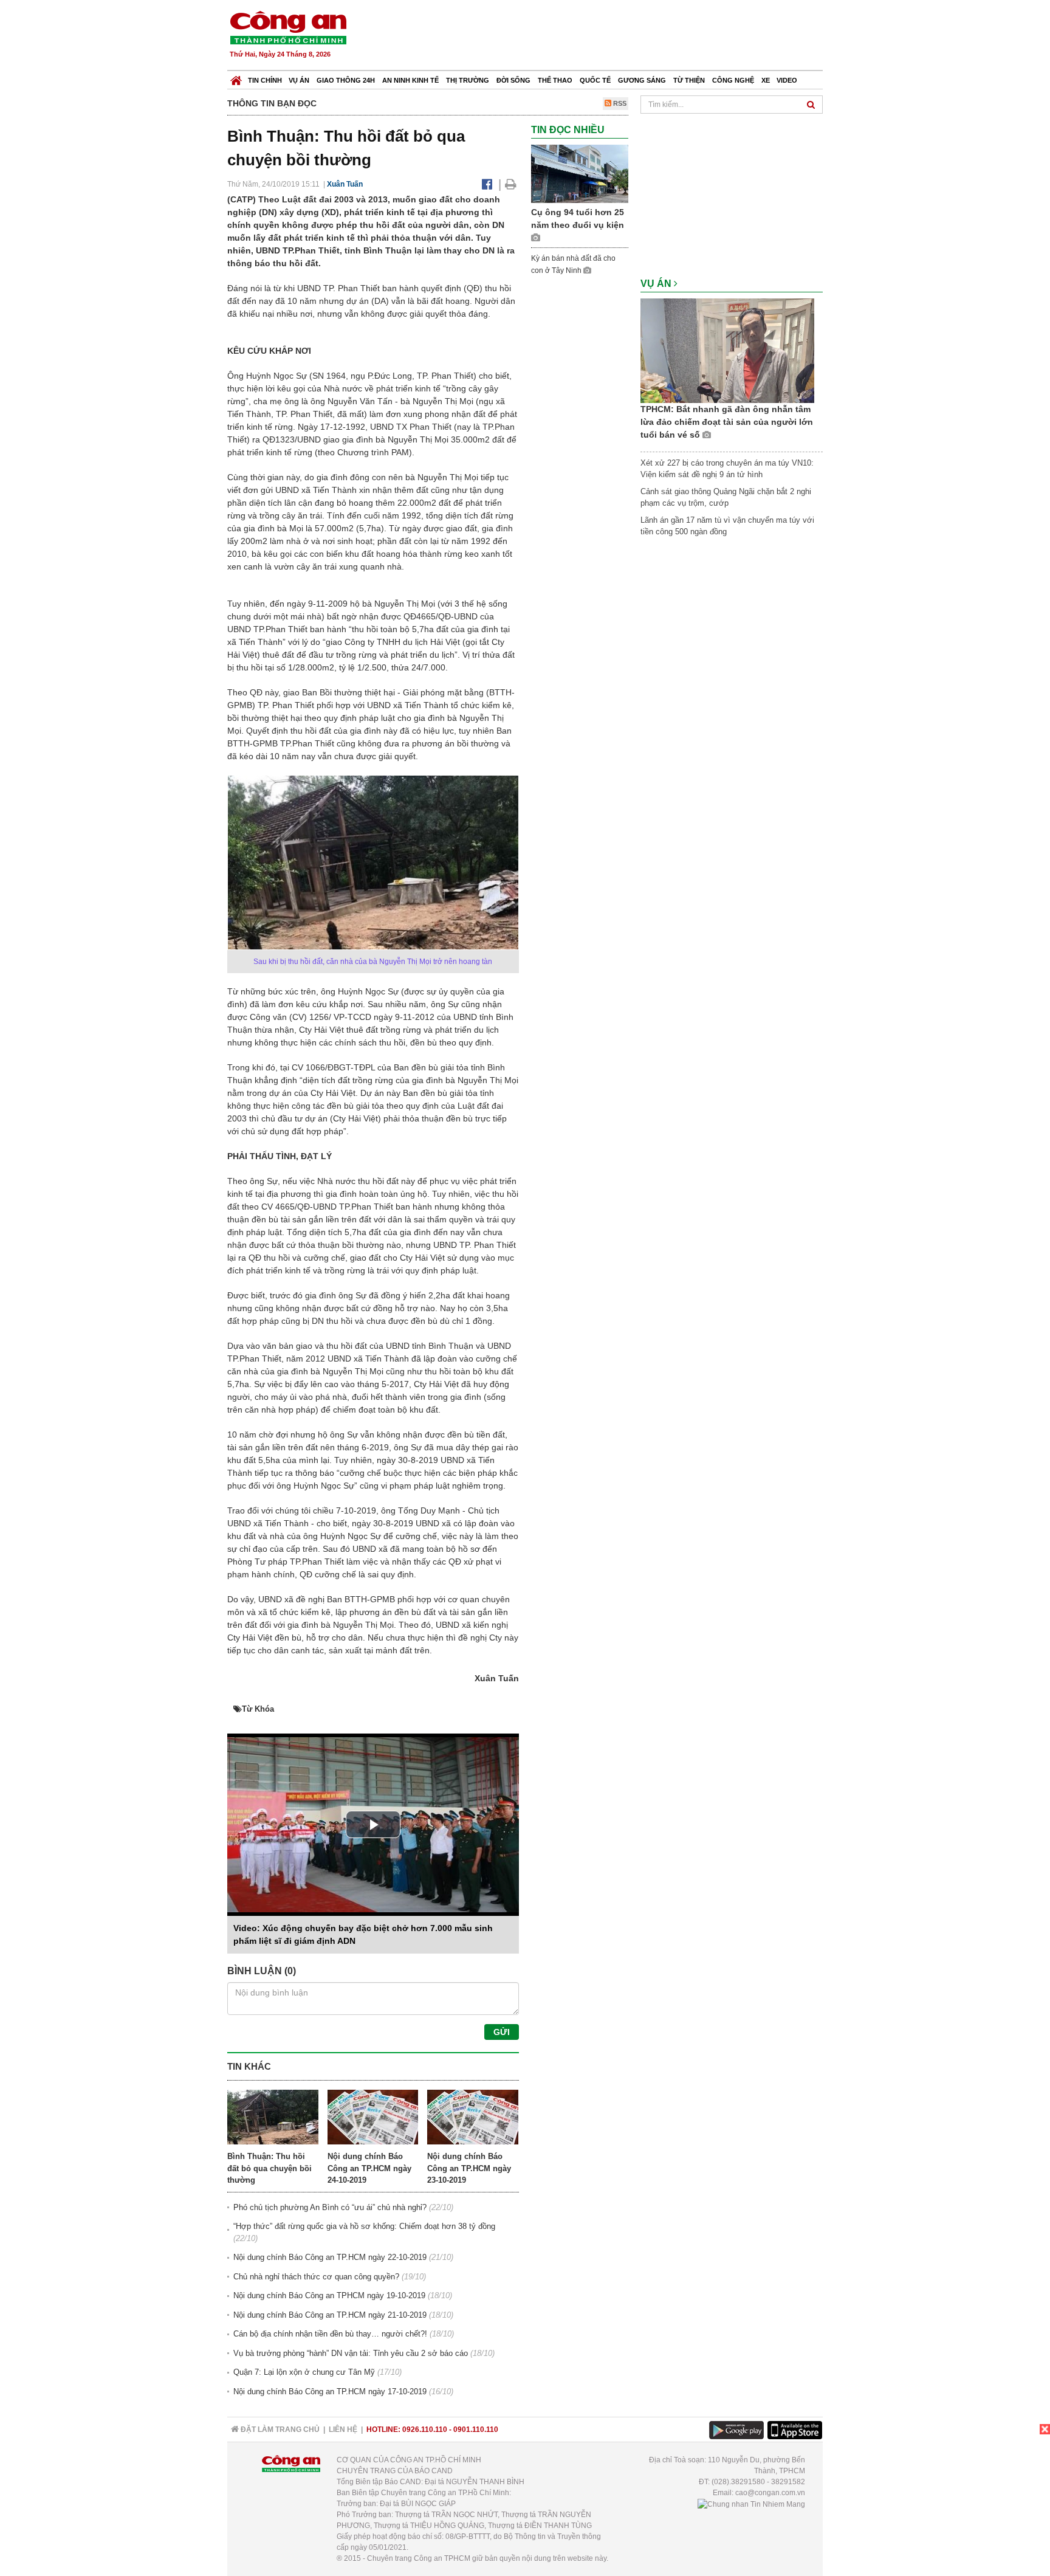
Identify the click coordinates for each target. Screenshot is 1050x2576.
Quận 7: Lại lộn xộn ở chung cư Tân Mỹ (304, 2372)
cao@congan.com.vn (770, 2493)
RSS (619, 103)
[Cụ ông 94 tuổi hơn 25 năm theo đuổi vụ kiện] (580, 174)
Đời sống (513, 80)
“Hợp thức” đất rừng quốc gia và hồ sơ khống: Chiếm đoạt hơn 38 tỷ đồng (364, 2226)
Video (787, 80)
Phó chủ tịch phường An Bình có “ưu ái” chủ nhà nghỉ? (330, 2207)
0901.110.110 (476, 2430)
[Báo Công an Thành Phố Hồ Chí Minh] (236, 77)
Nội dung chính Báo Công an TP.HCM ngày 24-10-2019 (369, 2168)
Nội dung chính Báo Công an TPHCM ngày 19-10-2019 (329, 2295)
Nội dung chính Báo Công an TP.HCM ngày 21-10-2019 (330, 2315)
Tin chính (265, 80)
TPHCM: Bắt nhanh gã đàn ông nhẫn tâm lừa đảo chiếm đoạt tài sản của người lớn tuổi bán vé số (727, 422)
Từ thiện (689, 80)
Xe (766, 80)
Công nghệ (733, 80)
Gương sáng (642, 80)
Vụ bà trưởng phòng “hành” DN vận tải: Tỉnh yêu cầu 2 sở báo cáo (351, 2353)
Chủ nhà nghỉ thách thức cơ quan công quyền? (316, 2277)
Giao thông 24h (346, 80)
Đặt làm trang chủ (279, 2430)
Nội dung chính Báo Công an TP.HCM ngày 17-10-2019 (330, 2392)
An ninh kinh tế (410, 80)
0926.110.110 (425, 2430)
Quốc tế (595, 80)
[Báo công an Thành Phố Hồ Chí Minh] (288, 27)
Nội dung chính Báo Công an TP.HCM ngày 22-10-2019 (330, 2257)
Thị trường (468, 80)
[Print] (511, 184)
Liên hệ (343, 2430)
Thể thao (555, 80)
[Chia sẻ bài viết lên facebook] (487, 184)
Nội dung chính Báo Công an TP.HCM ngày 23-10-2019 (469, 2168)
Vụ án (299, 80)
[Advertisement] (602, 36)
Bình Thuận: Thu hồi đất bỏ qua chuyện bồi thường (269, 2168)
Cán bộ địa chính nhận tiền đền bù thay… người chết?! (330, 2334)
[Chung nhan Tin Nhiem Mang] (751, 2504)
